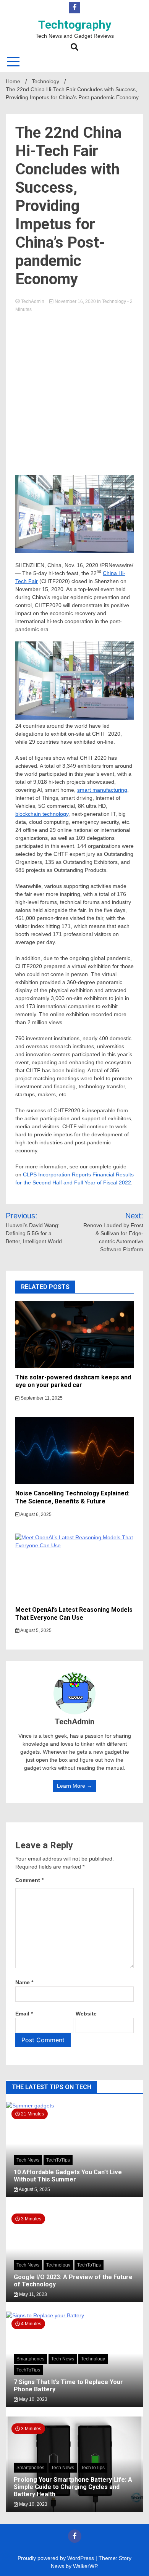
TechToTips (58, 2160)
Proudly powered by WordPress (57, 2558)
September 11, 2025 (41, 1398)
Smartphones (30, 2359)
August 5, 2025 (36, 1630)
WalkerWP (85, 2566)
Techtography (75, 25)
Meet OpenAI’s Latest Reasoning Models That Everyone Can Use (74, 1614)
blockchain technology (42, 814)
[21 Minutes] (74, 2106)
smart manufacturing (102, 790)
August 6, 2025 (36, 1514)
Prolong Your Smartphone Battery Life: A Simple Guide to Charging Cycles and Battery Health (73, 2487)
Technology (114, 301)
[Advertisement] (74, 391)
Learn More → (74, 1786)
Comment (29, 1880)
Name (24, 1982)
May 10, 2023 (33, 2399)
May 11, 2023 (32, 2294)
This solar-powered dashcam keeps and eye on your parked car (73, 1381)
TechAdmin (33, 301)
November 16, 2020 (75, 301)
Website (86, 2014)
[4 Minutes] (74, 2315)
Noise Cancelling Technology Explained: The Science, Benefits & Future (72, 1497)
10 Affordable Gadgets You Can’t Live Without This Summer (68, 2176)
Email (24, 2014)
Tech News (28, 2160)
